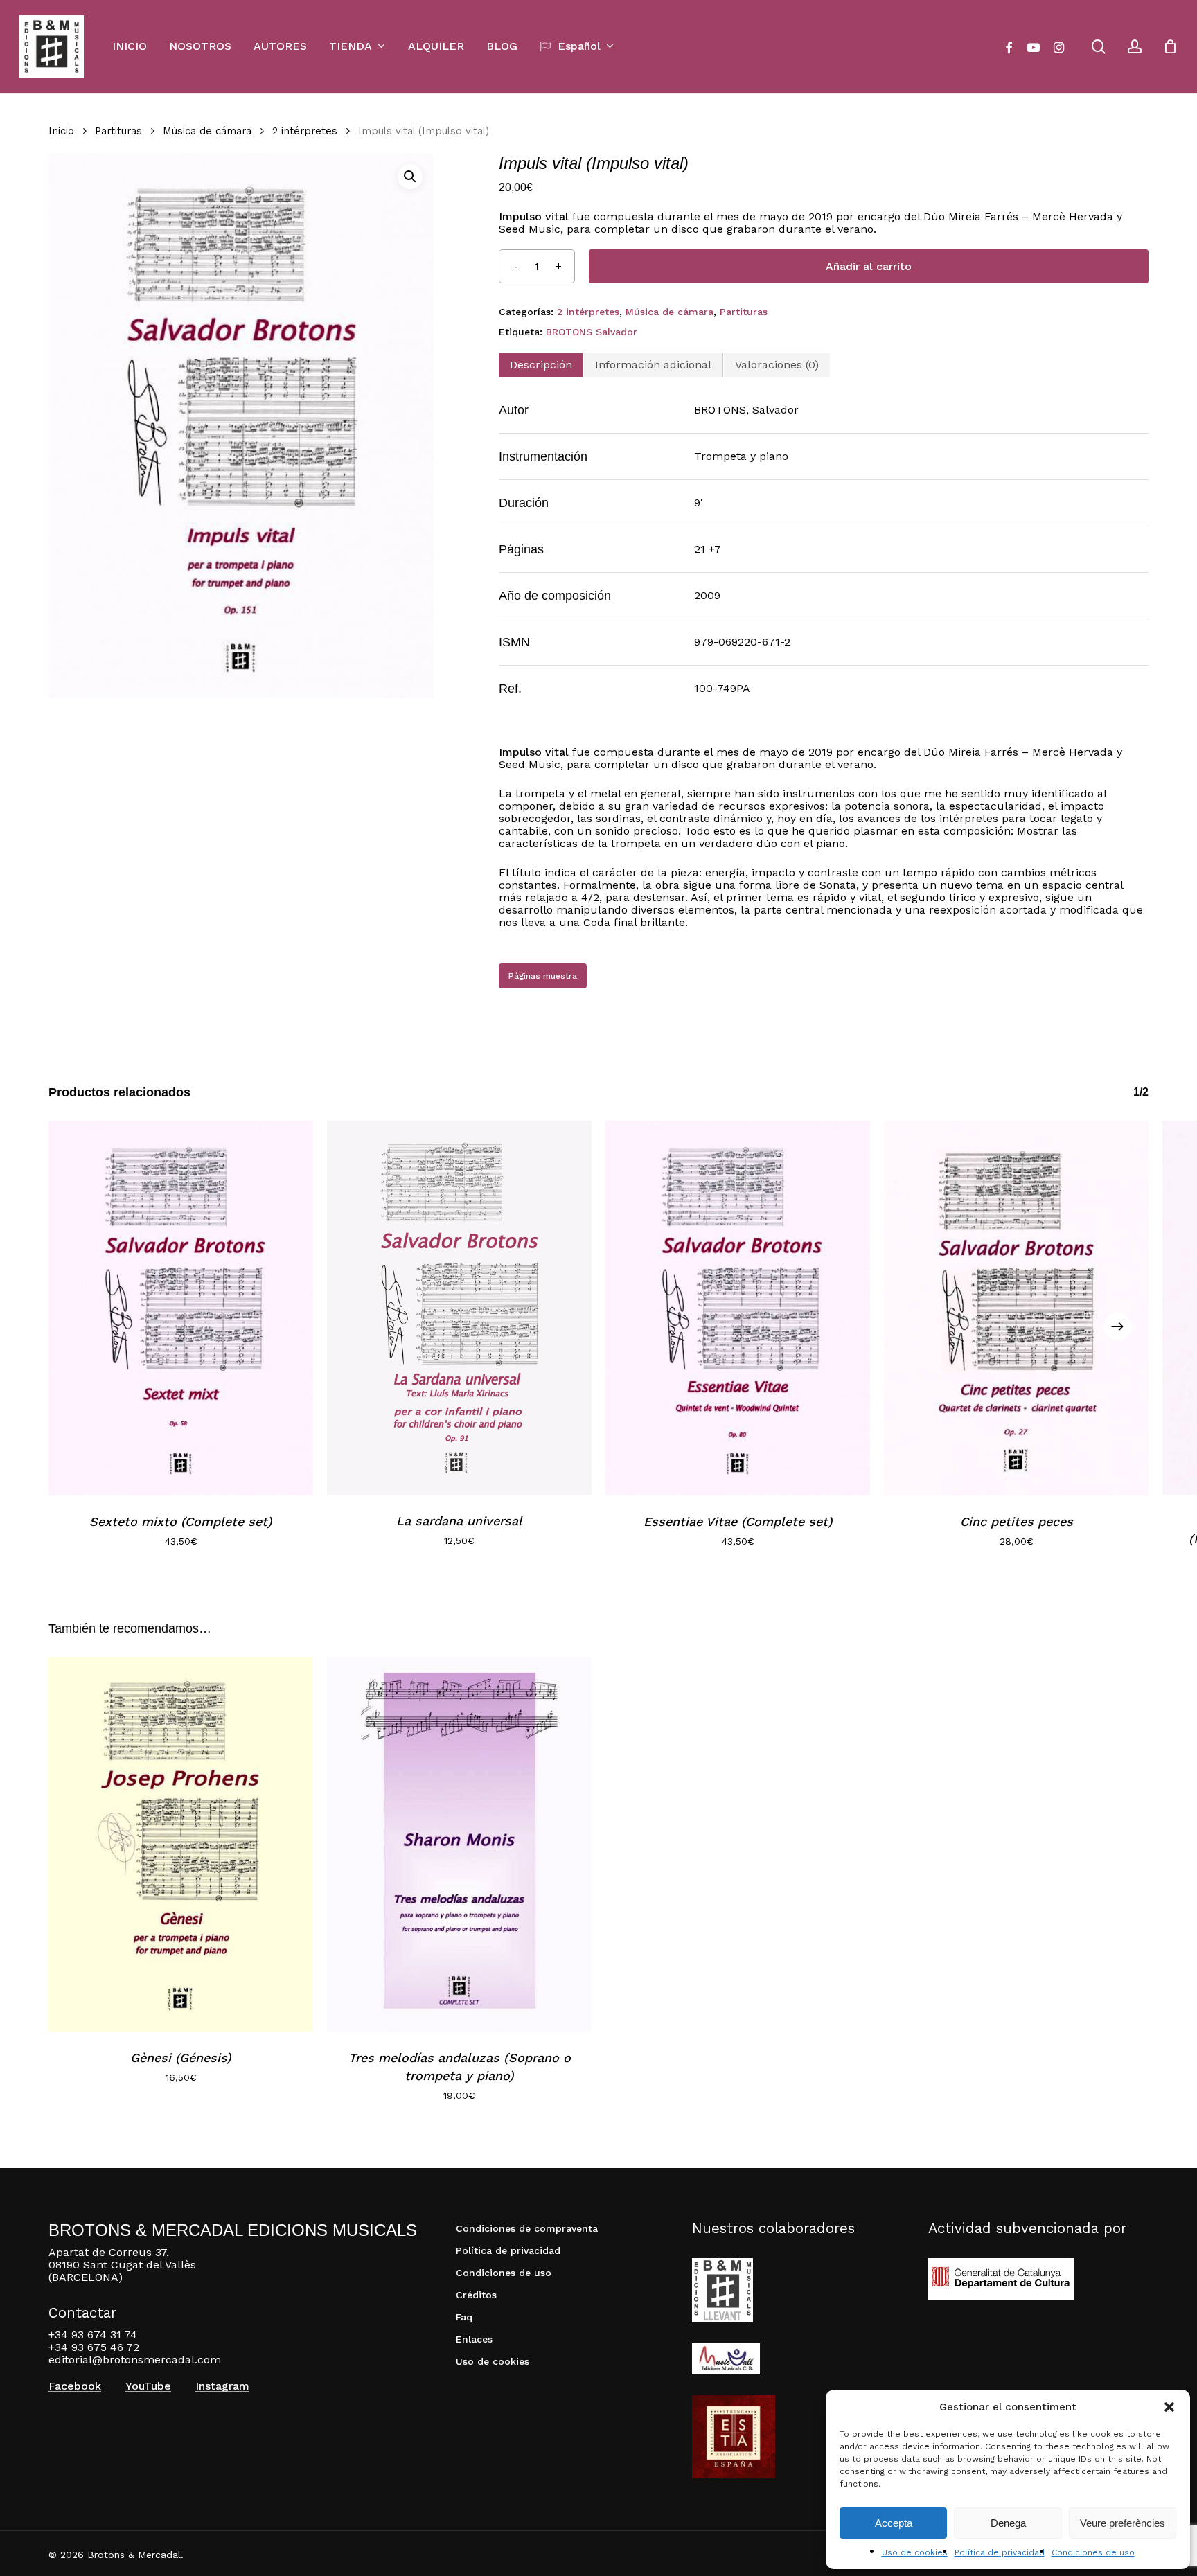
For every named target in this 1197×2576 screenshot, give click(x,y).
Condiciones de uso (1093, 2552)
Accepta (894, 2523)
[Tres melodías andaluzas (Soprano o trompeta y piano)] (459, 1844)
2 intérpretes (305, 131)
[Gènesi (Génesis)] (181, 1844)
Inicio (61, 131)
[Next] (1117, 1326)
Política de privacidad (1000, 2552)
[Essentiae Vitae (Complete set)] (738, 1308)
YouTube (148, 2386)
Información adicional (653, 365)
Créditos (476, 2295)
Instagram (222, 2386)
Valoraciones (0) (777, 365)
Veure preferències (1123, 2523)
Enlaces (474, 2339)
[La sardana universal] (459, 1308)
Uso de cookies (915, 2552)
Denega (1008, 2523)
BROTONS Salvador (592, 332)
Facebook (75, 2386)
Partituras (118, 131)
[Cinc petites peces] (1016, 1308)
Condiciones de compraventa (527, 2228)
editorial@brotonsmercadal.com (135, 2360)
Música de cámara (207, 131)
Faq (464, 2317)
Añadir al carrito (869, 266)
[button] (1169, 2407)
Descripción (541, 365)
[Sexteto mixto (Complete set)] (181, 1308)
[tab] (541, 365)
